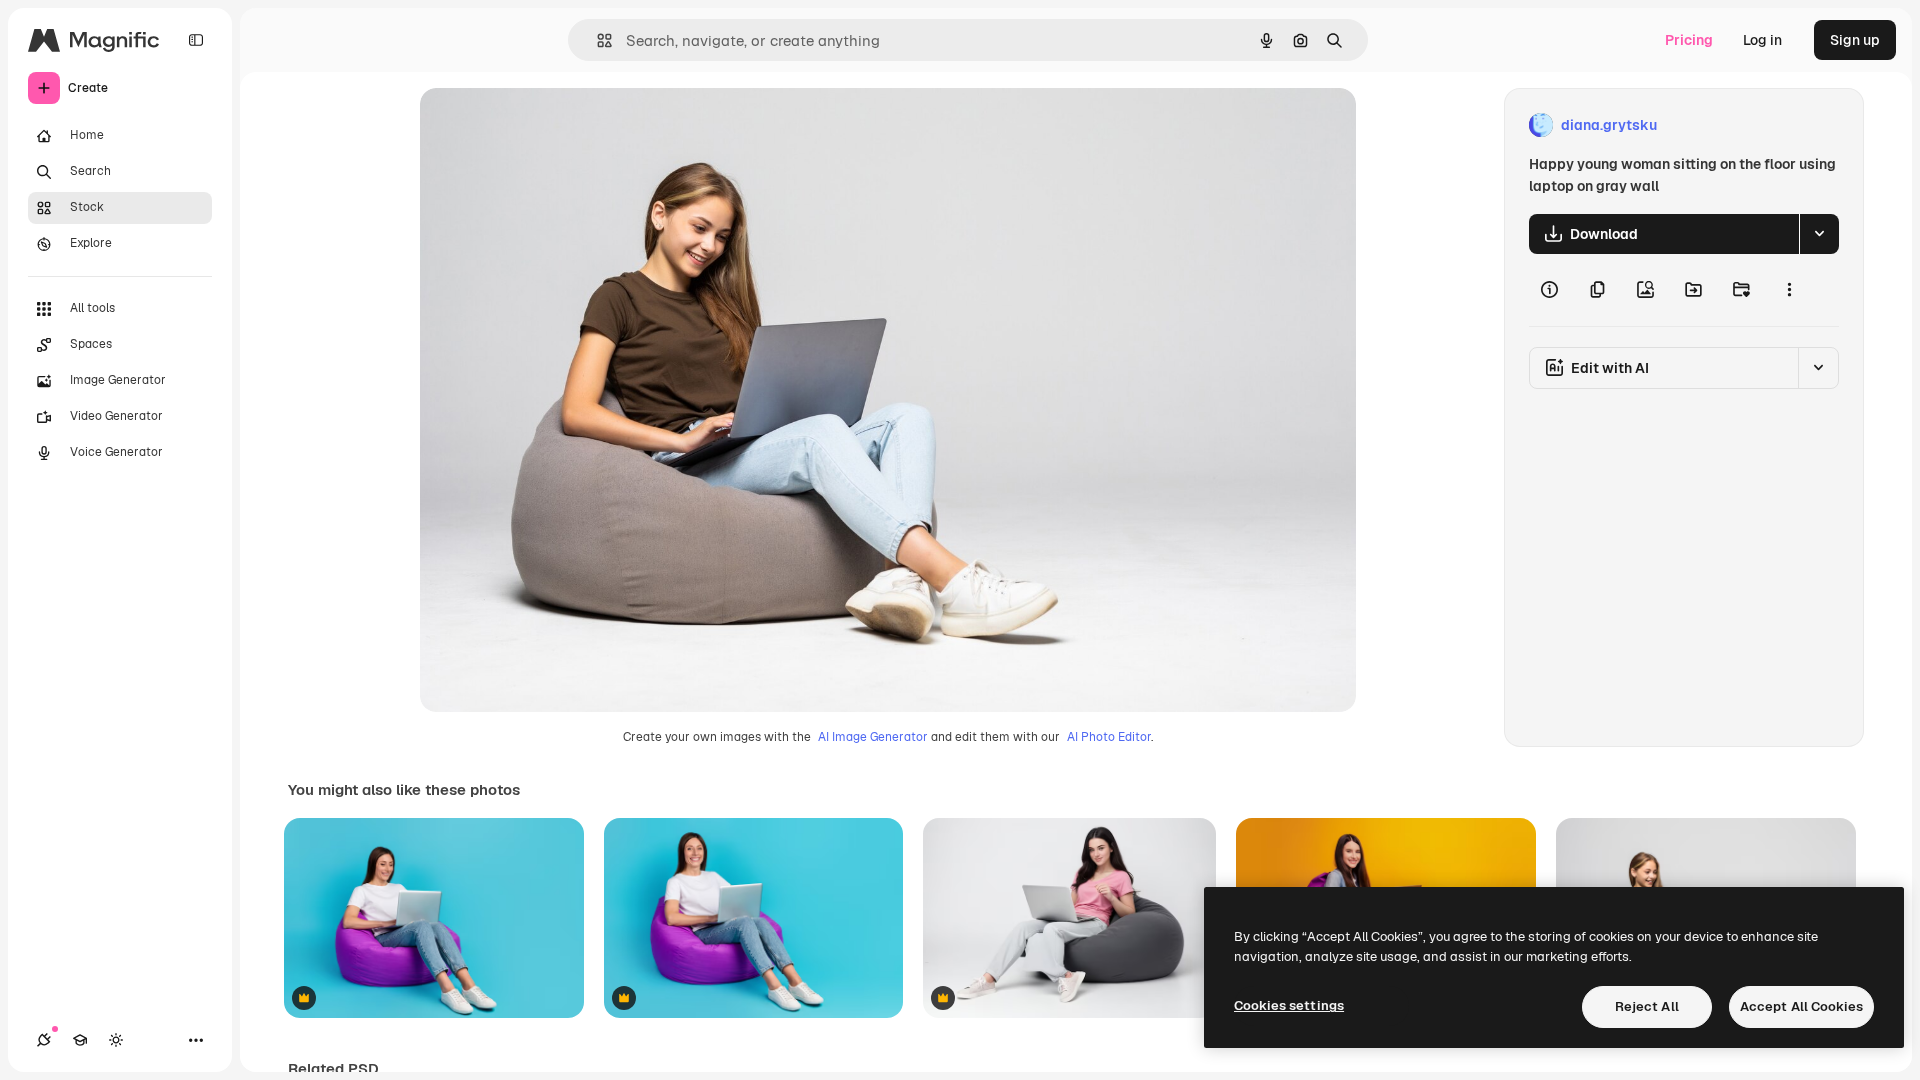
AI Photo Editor (1109, 737)
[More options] (1789, 290)
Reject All (1647, 1006)
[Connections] (44, 1040)
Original (548, 125)
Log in (1762, 40)
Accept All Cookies (1801, 1006)
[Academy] (80, 1040)
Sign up (1855, 40)
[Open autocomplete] (596, 40)
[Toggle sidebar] (196, 40)
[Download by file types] (1819, 234)
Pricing (1689, 40)
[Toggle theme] (116, 1040)
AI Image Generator (873, 737)
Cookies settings (1289, 1005)
